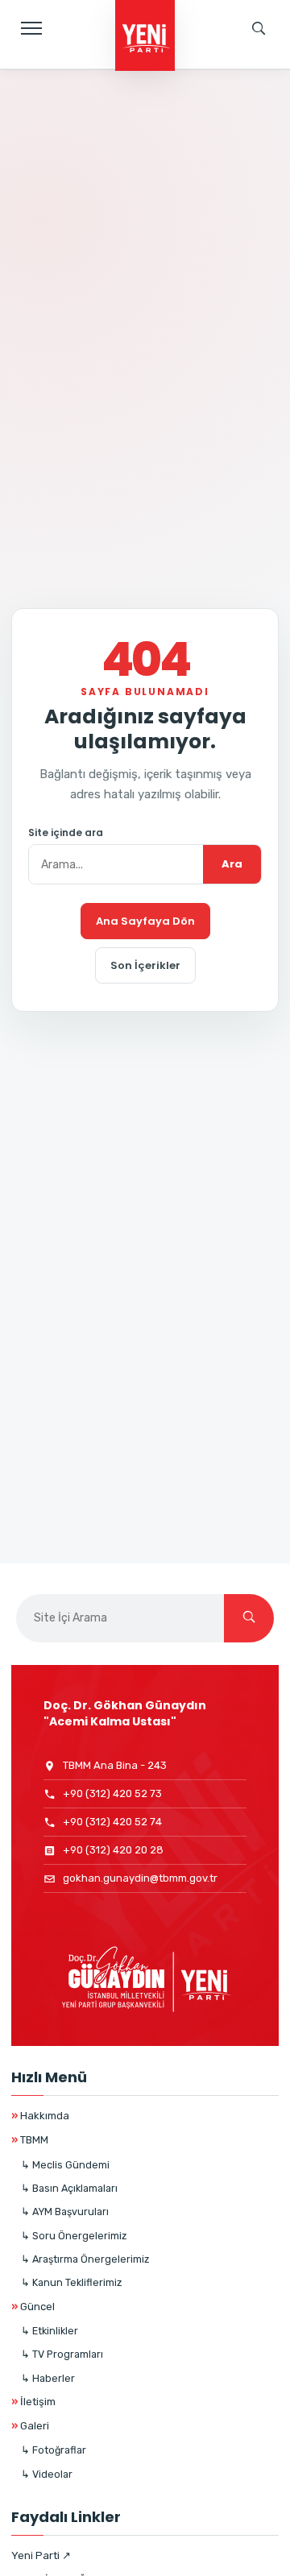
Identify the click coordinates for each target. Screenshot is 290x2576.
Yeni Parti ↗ (41, 2555)
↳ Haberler (48, 2378)
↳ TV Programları (62, 2354)
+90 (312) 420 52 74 (112, 1822)
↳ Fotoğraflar (54, 2450)
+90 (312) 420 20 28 (113, 1850)
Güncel (33, 2307)
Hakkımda (40, 2116)
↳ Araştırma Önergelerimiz (85, 2259)
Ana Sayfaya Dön (145, 921)
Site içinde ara (66, 833)
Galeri (30, 2426)
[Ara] (249, 1618)
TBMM (30, 2140)
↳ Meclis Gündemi (65, 2165)
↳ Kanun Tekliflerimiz (71, 2282)
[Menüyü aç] (31, 28)
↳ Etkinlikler (50, 2331)
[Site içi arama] (259, 28)
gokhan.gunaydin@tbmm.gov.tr (140, 1878)
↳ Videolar (47, 2474)
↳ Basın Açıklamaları (69, 2188)
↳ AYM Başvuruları (65, 2212)
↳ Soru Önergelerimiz (74, 2236)
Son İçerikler (145, 965)
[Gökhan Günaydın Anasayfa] (145, 37)
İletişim (33, 2402)
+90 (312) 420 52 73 (112, 1793)
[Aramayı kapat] (262, 85)
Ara (232, 864)
